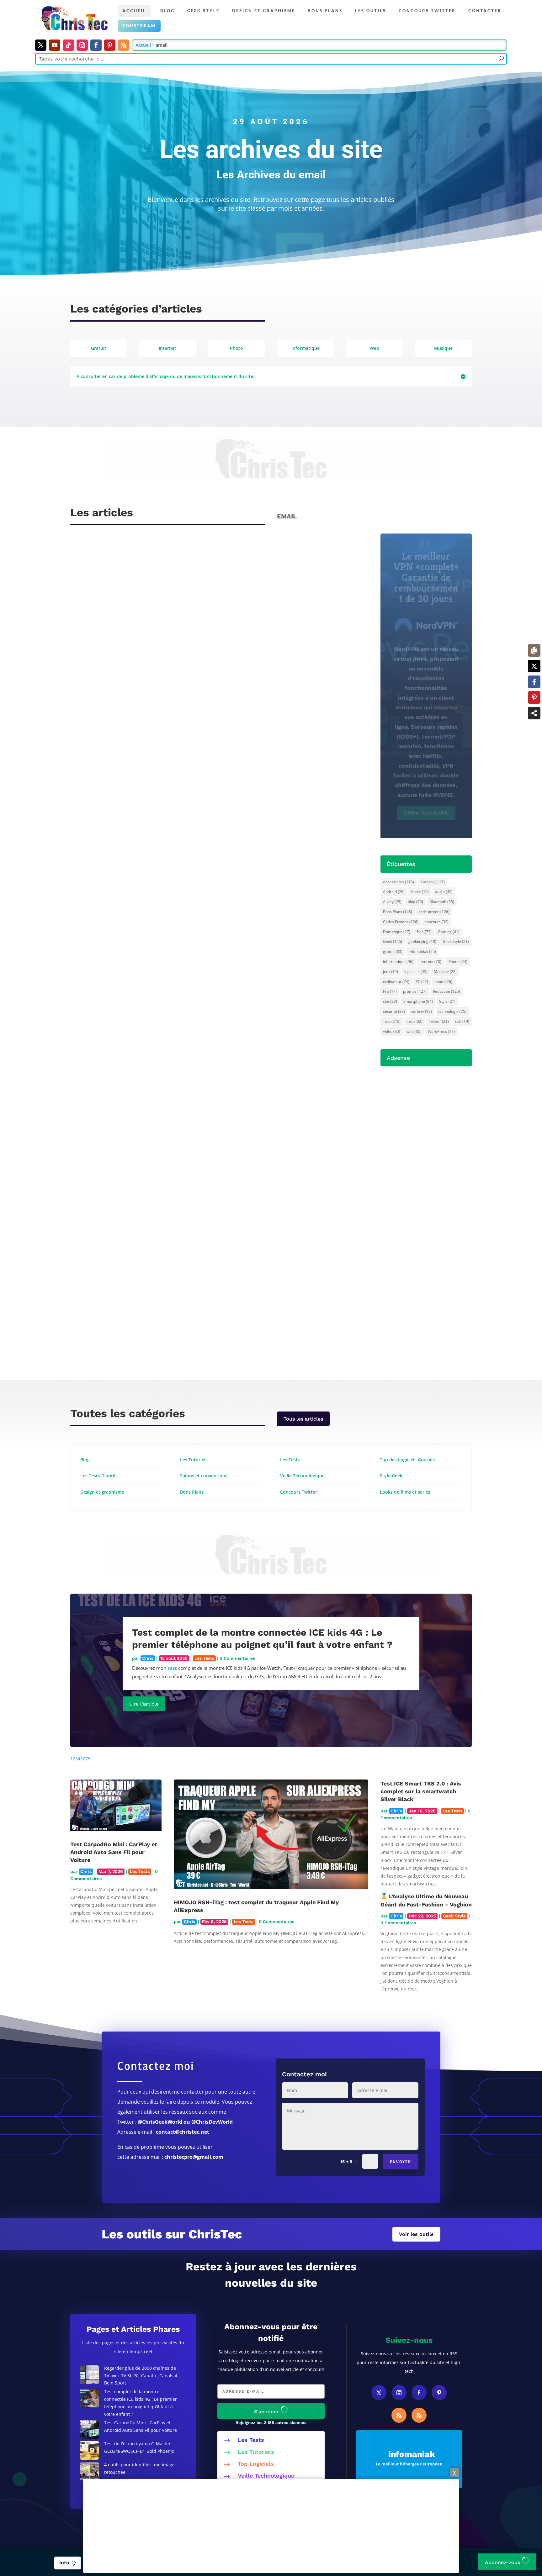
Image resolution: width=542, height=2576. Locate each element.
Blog (167, 11)
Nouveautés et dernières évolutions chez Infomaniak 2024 (161, 717)
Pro (390, 991)
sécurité (394, 1011)
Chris (92, 729)
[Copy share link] (534, 650)
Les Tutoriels (256, 2452)
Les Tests (204, 1658)
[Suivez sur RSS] (124, 45)
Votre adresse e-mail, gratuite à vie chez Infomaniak (153, 1346)
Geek (393, 941)
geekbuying (422, 941)
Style (447, 1001)
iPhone (457, 962)
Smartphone (418, 1001)
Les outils (371, 11)
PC (422, 982)
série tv (422, 1011)
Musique (445, 972)
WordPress (441, 1031)
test (172, 1668)
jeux (391, 972)
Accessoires (399, 882)
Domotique (397, 932)
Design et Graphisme (264, 11)
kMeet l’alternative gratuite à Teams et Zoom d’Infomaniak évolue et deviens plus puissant (209, 926)
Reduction (446, 991)
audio (444, 892)
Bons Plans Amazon (426, 841)
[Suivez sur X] (41, 45)
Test (392, 1021)
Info (68, 2563)
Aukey (392, 902)
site (390, 1001)
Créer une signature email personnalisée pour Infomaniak (161, 1136)
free (424, 932)
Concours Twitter (427, 11)
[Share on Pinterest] (534, 697)
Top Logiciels (256, 2464)
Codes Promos (401, 922)
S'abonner (267, 2412)
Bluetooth (442, 902)
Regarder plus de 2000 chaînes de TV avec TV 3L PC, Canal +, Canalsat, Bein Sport (141, 2376)
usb (462, 1021)
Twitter (439, 1021)
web (414, 1031)
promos (415, 991)
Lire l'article (144, 1704)
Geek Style (203, 11)
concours (437, 922)
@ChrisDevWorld (212, 2122)
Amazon (433, 882)
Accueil (134, 11)
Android (394, 892)
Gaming (449, 932)
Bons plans (325, 11)
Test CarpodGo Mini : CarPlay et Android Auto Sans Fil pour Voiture (114, 1852)
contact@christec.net (183, 2132)
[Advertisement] (271, 2526)
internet (430, 962)
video (392, 1031)
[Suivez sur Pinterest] (110, 45)
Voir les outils (416, 2234)
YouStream (139, 26)
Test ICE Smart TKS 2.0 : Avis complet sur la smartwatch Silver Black (421, 1791)
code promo (434, 912)
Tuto (415, 1021)
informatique (398, 962)
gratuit (393, 952)
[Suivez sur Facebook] (96, 45)
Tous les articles (303, 1419)
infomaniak (422, 952)
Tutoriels (146, 1148)
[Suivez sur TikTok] (68, 45)
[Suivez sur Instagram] (82, 45)
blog (415, 902)
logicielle (416, 972)
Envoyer (401, 2162)
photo (443, 982)
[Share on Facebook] (534, 682)
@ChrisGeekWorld (160, 2122)
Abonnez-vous (503, 2562)
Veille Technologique (266, 2476)
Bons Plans (398, 912)
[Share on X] (534, 666)
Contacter (485, 11)
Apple (420, 892)
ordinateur (396, 982)
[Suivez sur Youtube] (55, 45)
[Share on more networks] (534, 713)
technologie (452, 1011)
